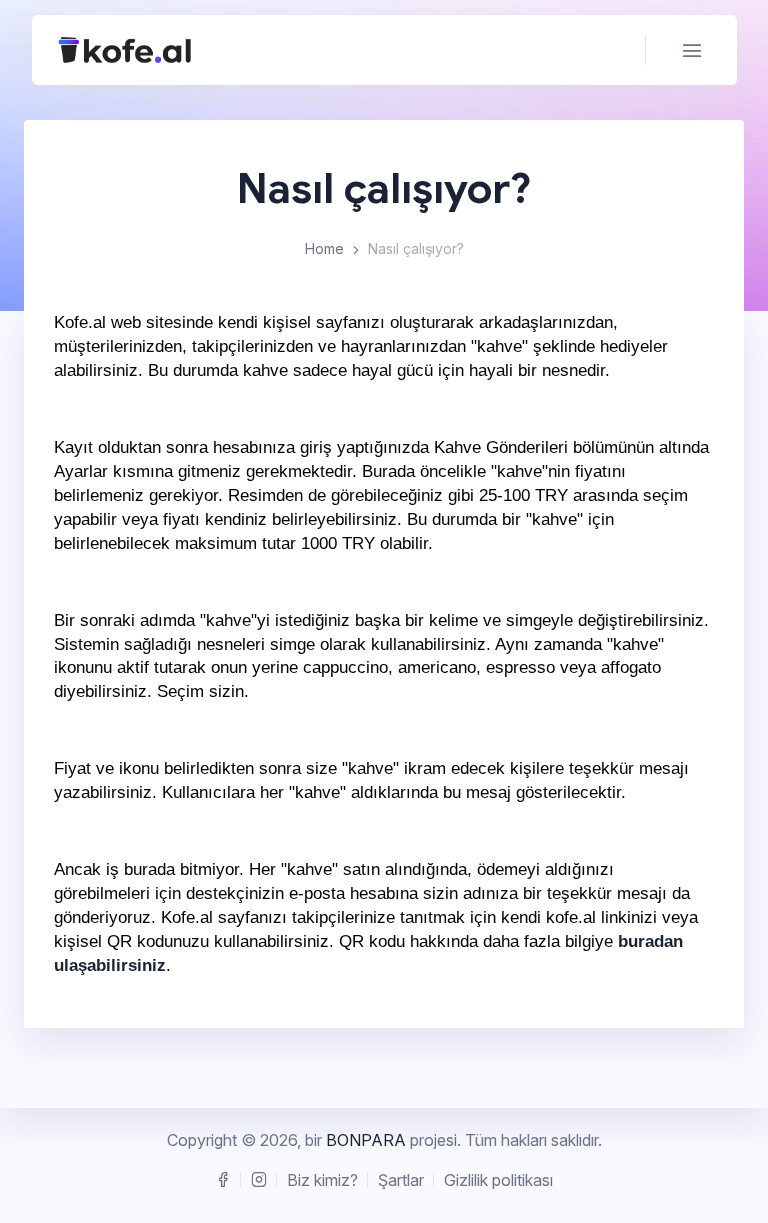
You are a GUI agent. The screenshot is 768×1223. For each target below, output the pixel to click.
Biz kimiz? (322, 1180)
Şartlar (401, 1180)
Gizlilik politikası (498, 1180)
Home (324, 248)
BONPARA (366, 1140)
